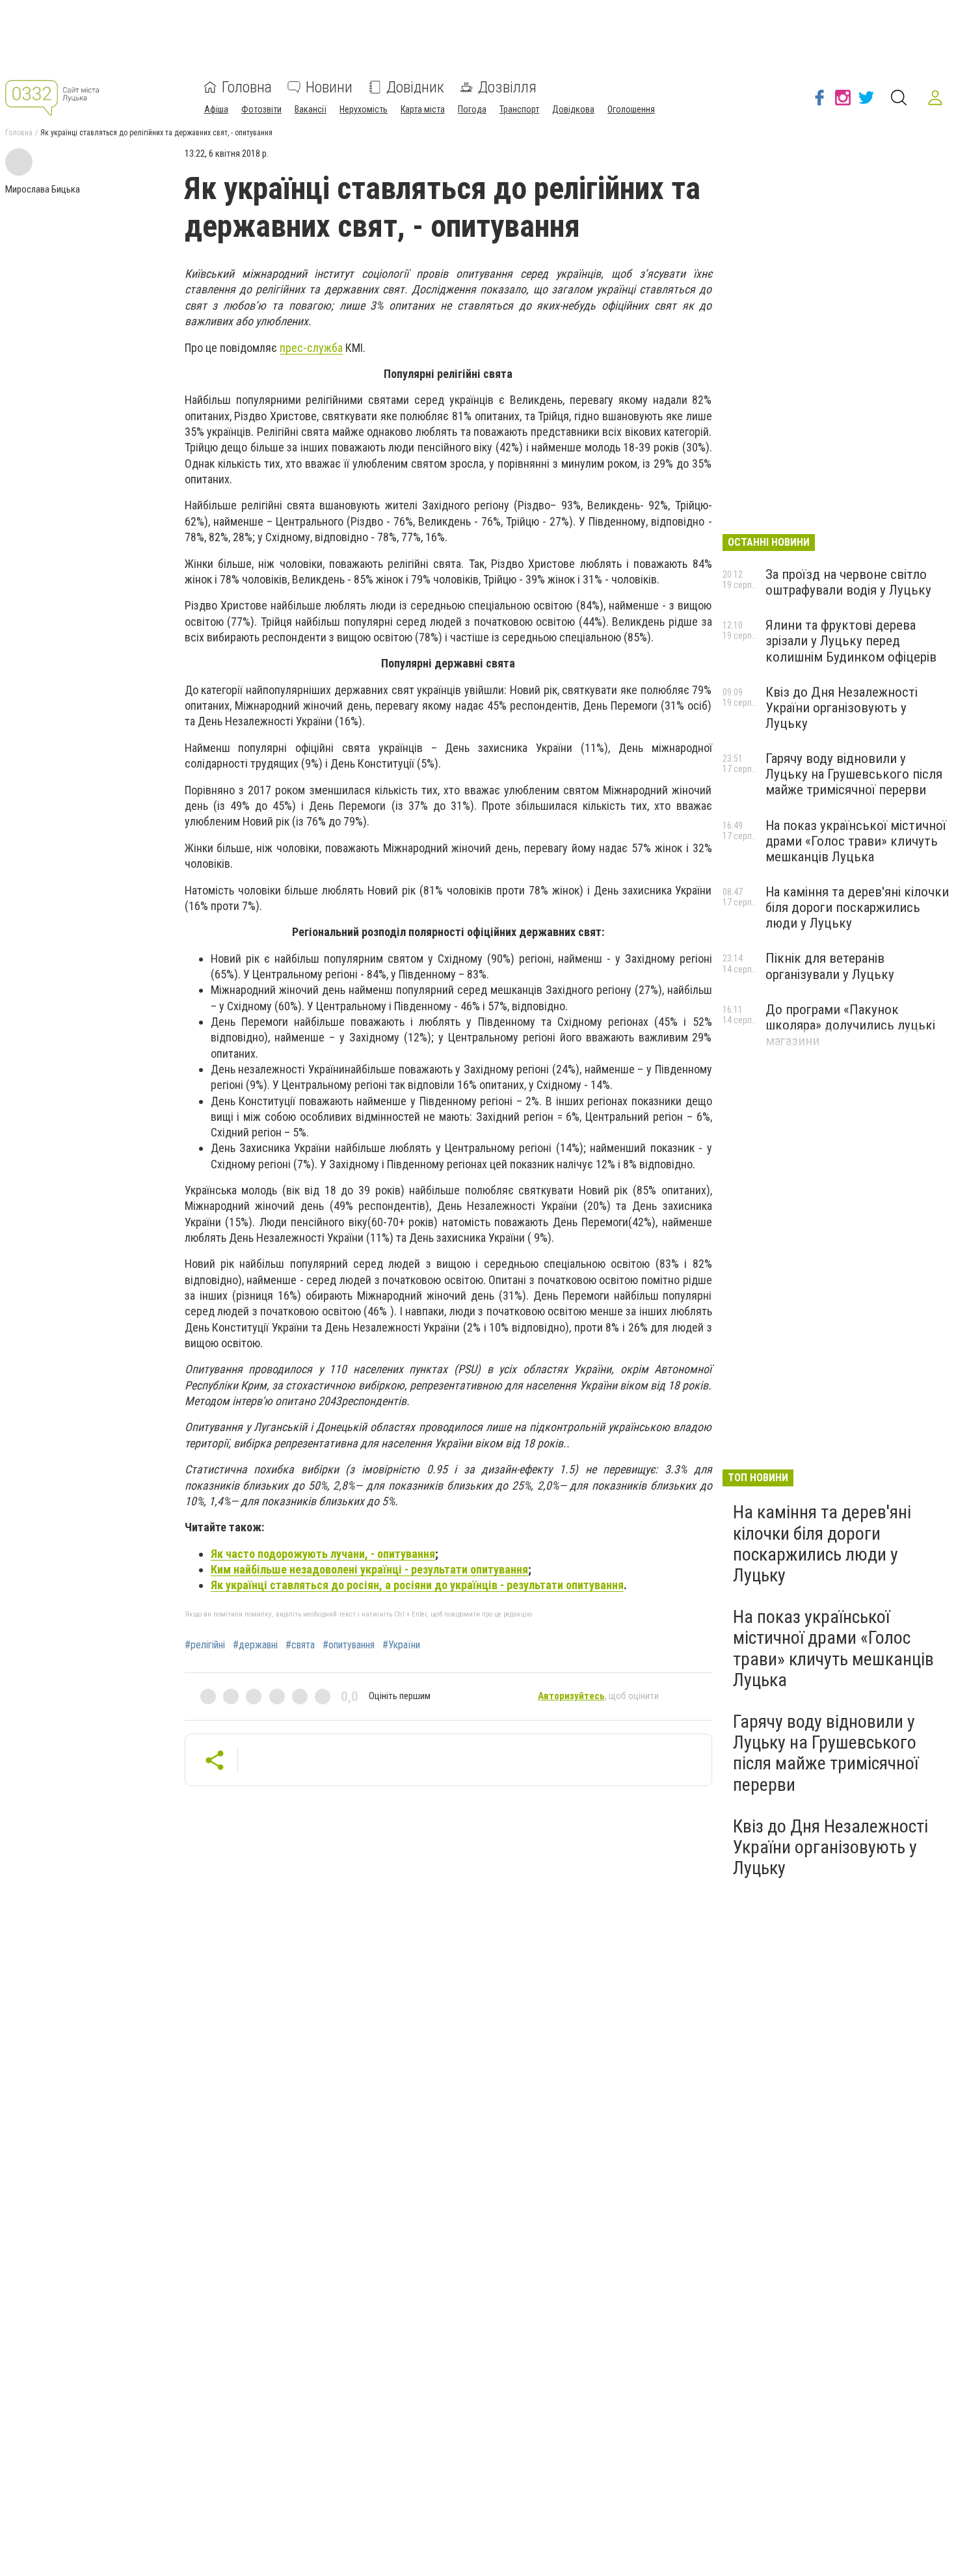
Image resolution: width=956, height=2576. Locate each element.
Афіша (216, 109)
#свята (300, 1645)
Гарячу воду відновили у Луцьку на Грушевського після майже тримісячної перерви (854, 774)
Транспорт (519, 109)
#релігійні (205, 1645)
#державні (255, 1645)
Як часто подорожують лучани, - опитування (323, 1554)
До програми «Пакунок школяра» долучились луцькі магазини (850, 1025)
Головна (247, 87)
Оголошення (631, 109)
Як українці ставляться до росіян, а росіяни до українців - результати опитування (417, 1585)
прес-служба (311, 348)
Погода (472, 109)
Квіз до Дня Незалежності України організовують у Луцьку (842, 708)
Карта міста (423, 109)
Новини (329, 87)
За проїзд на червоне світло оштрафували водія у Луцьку (848, 582)
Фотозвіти (261, 109)
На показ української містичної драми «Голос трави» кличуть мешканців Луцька (856, 841)
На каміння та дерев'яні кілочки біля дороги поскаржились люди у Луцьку (857, 907)
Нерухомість (364, 109)
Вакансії (311, 109)
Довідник (415, 87)
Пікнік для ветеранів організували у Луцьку (830, 966)
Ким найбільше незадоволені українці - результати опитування (369, 1569)
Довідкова (573, 109)
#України (401, 1645)
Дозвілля (507, 87)
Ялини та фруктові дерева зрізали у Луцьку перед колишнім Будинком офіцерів (851, 641)
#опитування (349, 1645)
